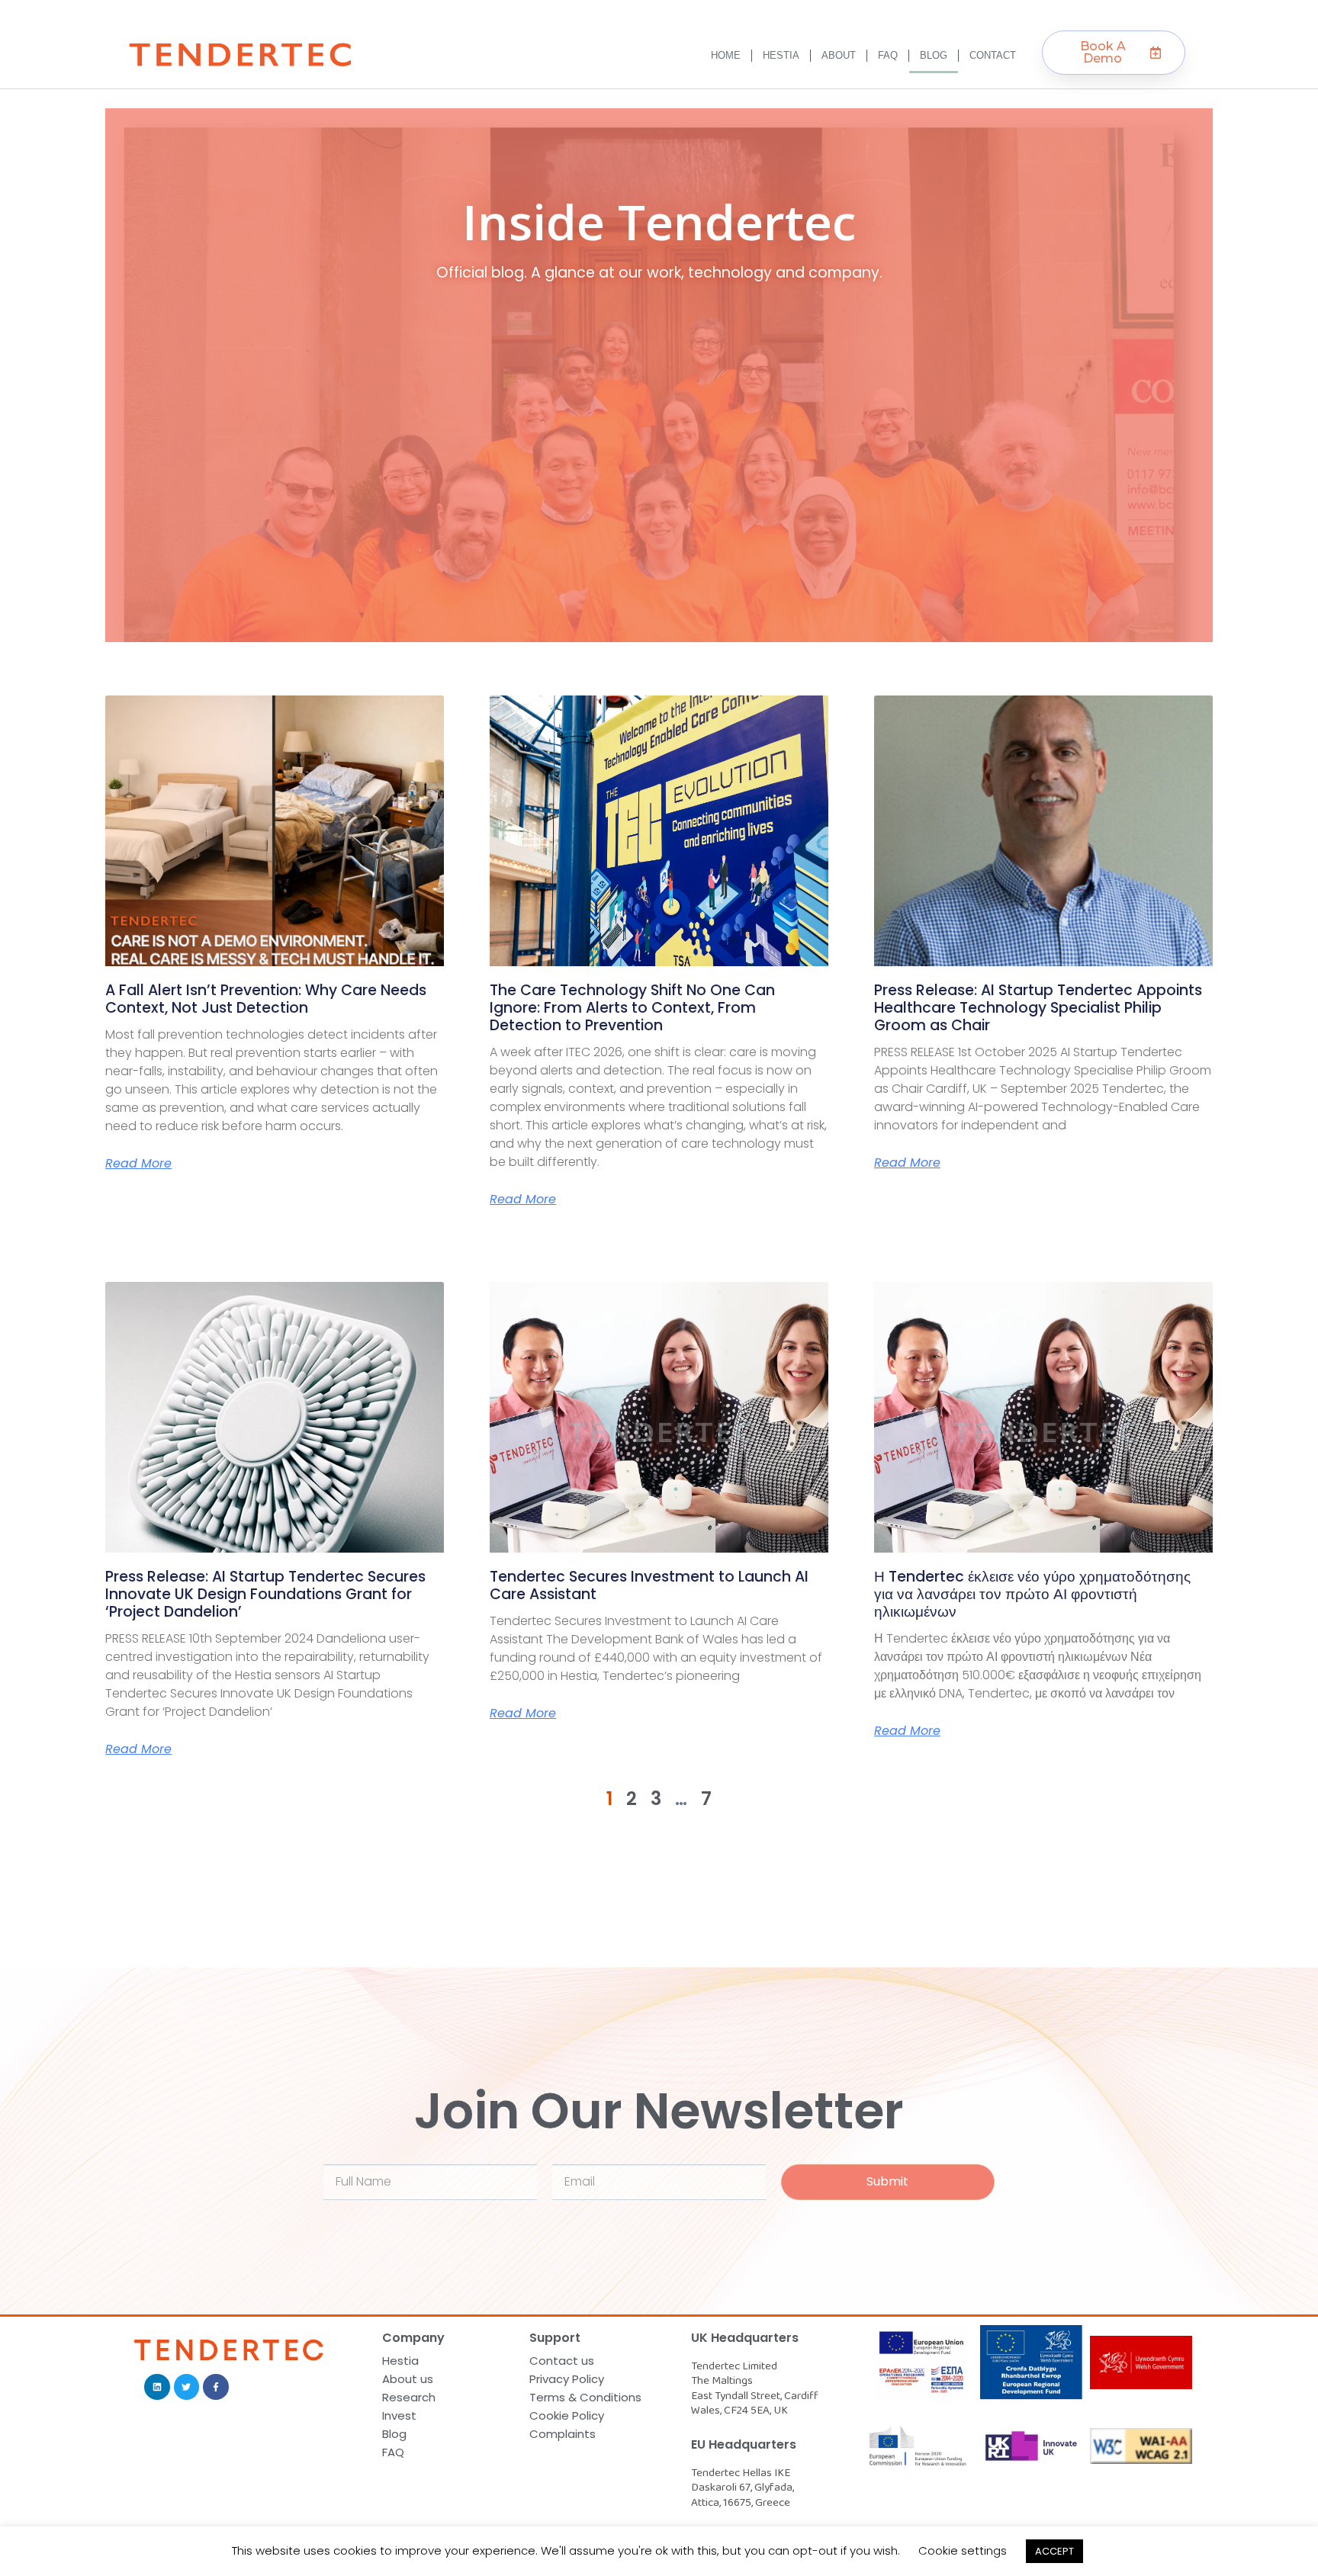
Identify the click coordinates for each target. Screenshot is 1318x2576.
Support (555, 2338)
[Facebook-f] (216, 2387)
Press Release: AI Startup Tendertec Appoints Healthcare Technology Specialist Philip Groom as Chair (1038, 1008)
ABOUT (839, 55)
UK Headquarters (745, 2338)
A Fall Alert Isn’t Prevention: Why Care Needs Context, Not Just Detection (266, 999)
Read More (138, 1164)
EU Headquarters (744, 2444)
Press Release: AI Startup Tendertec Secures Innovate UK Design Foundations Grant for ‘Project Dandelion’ (265, 1594)
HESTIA (781, 55)
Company (413, 2338)
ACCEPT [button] (1054, 2551)
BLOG (934, 55)
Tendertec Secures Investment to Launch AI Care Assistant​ (649, 1585)
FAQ (888, 55)
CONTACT (993, 55)
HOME (726, 55)
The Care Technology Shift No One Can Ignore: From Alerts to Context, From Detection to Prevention (632, 1008)
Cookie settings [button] (963, 2550)
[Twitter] (187, 2387)
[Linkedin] (157, 2387)
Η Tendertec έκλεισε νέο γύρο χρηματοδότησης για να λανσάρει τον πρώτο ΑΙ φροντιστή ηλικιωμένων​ (1032, 1594)
